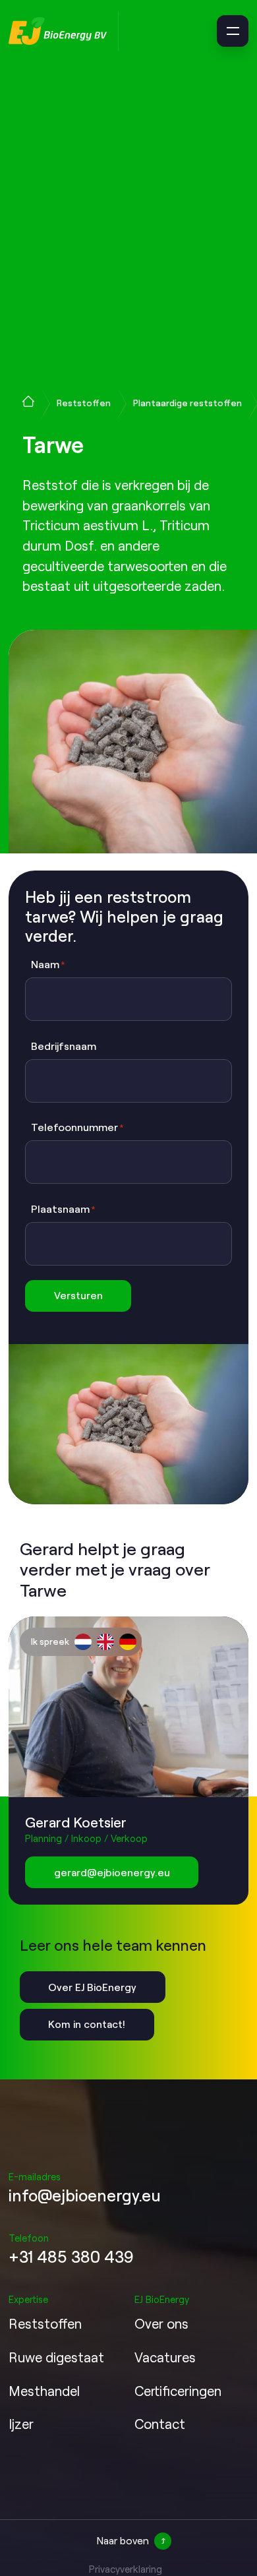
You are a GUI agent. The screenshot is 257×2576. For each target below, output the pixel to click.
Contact (160, 2424)
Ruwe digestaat (56, 2357)
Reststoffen (84, 403)
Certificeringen (178, 2391)
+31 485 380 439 (71, 2256)
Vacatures (165, 2357)
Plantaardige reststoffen (187, 403)
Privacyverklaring (126, 2569)
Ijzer (21, 2424)
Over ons (161, 2323)
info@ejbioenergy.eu (85, 2195)
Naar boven (123, 2540)
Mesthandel (44, 2391)
